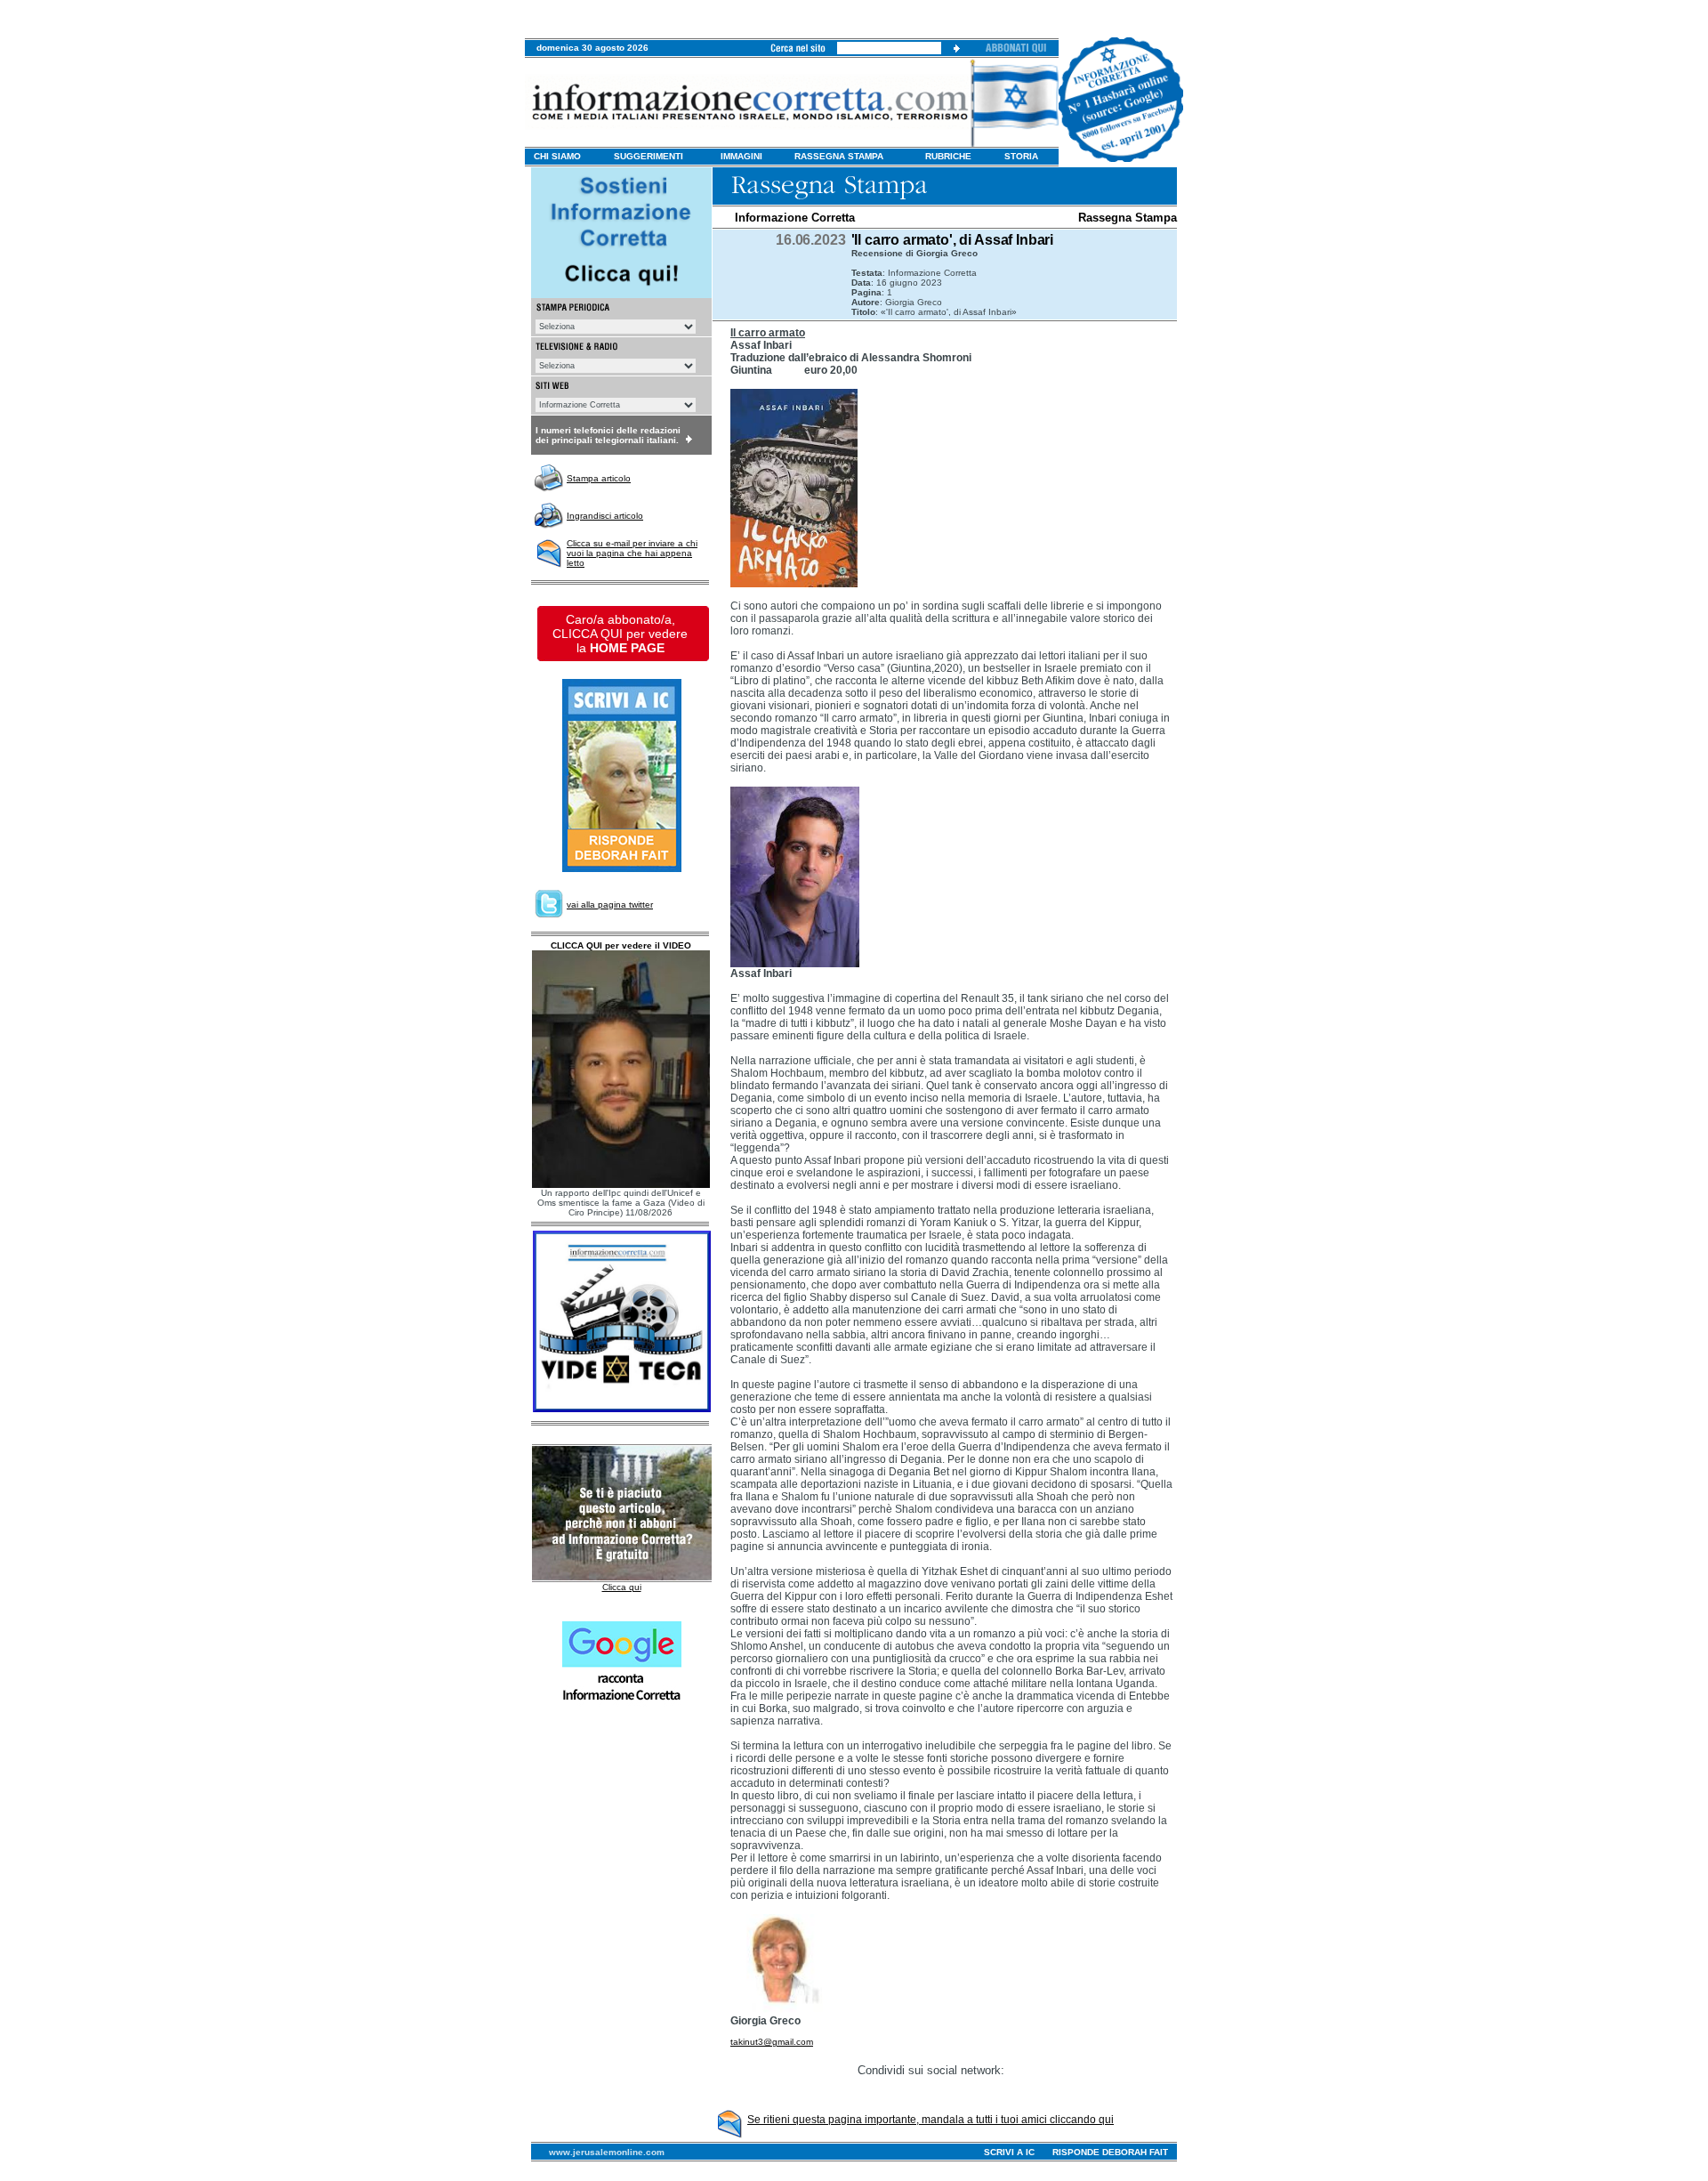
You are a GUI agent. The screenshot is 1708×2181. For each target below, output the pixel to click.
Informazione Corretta (795, 218)
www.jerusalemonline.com (607, 2152)
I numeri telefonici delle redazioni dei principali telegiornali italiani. (608, 435)
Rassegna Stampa (1128, 218)
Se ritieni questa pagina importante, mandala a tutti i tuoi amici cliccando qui (931, 2120)
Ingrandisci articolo (605, 516)
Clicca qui (622, 1587)
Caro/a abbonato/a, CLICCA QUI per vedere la (620, 634)
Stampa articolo (599, 478)
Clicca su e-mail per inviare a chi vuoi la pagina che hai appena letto (632, 553)
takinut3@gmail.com (772, 2042)
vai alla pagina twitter (610, 905)
